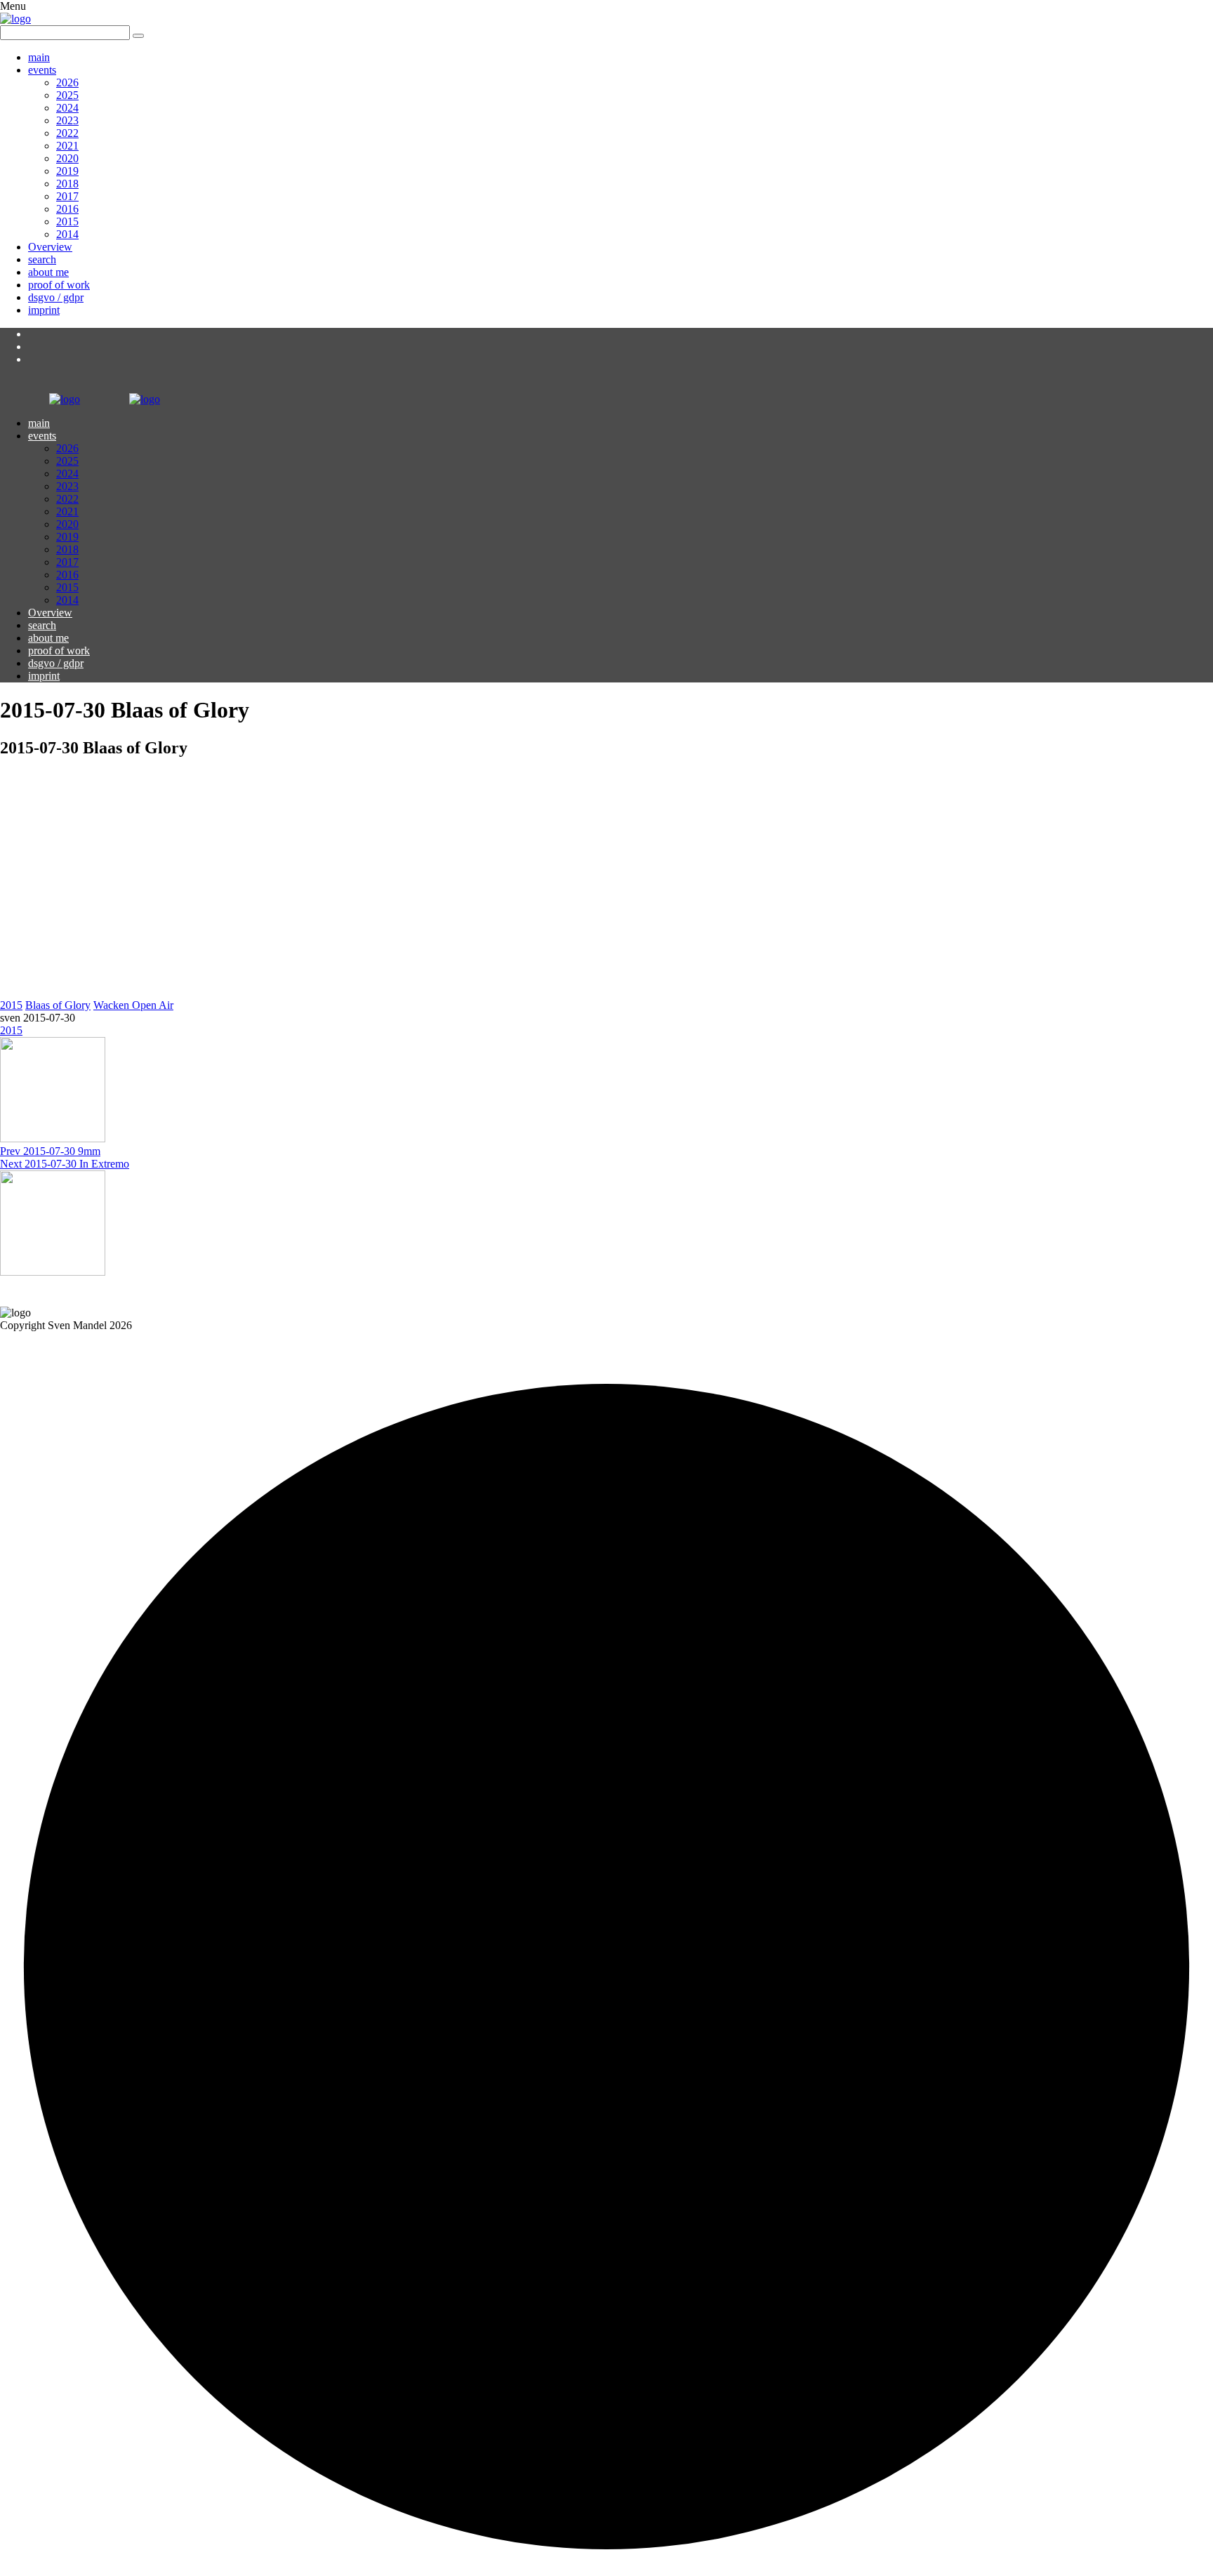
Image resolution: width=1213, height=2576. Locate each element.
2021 (67, 146)
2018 (67, 184)
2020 (67, 158)
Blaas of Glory (58, 1005)
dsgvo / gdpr (56, 297)
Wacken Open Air (133, 1005)
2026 (67, 82)
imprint (44, 310)
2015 (67, 222)
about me (48, 272)
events (42, 70)
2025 (67, 95)
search (42, 259)
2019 (67, 171)
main (39, 57)
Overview (50, 247)
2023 (67, 120)
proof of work (59, 285)
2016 (67, 209)
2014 (67, 234)
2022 (67, 133)
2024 (67, 108)
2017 (67, 196)
